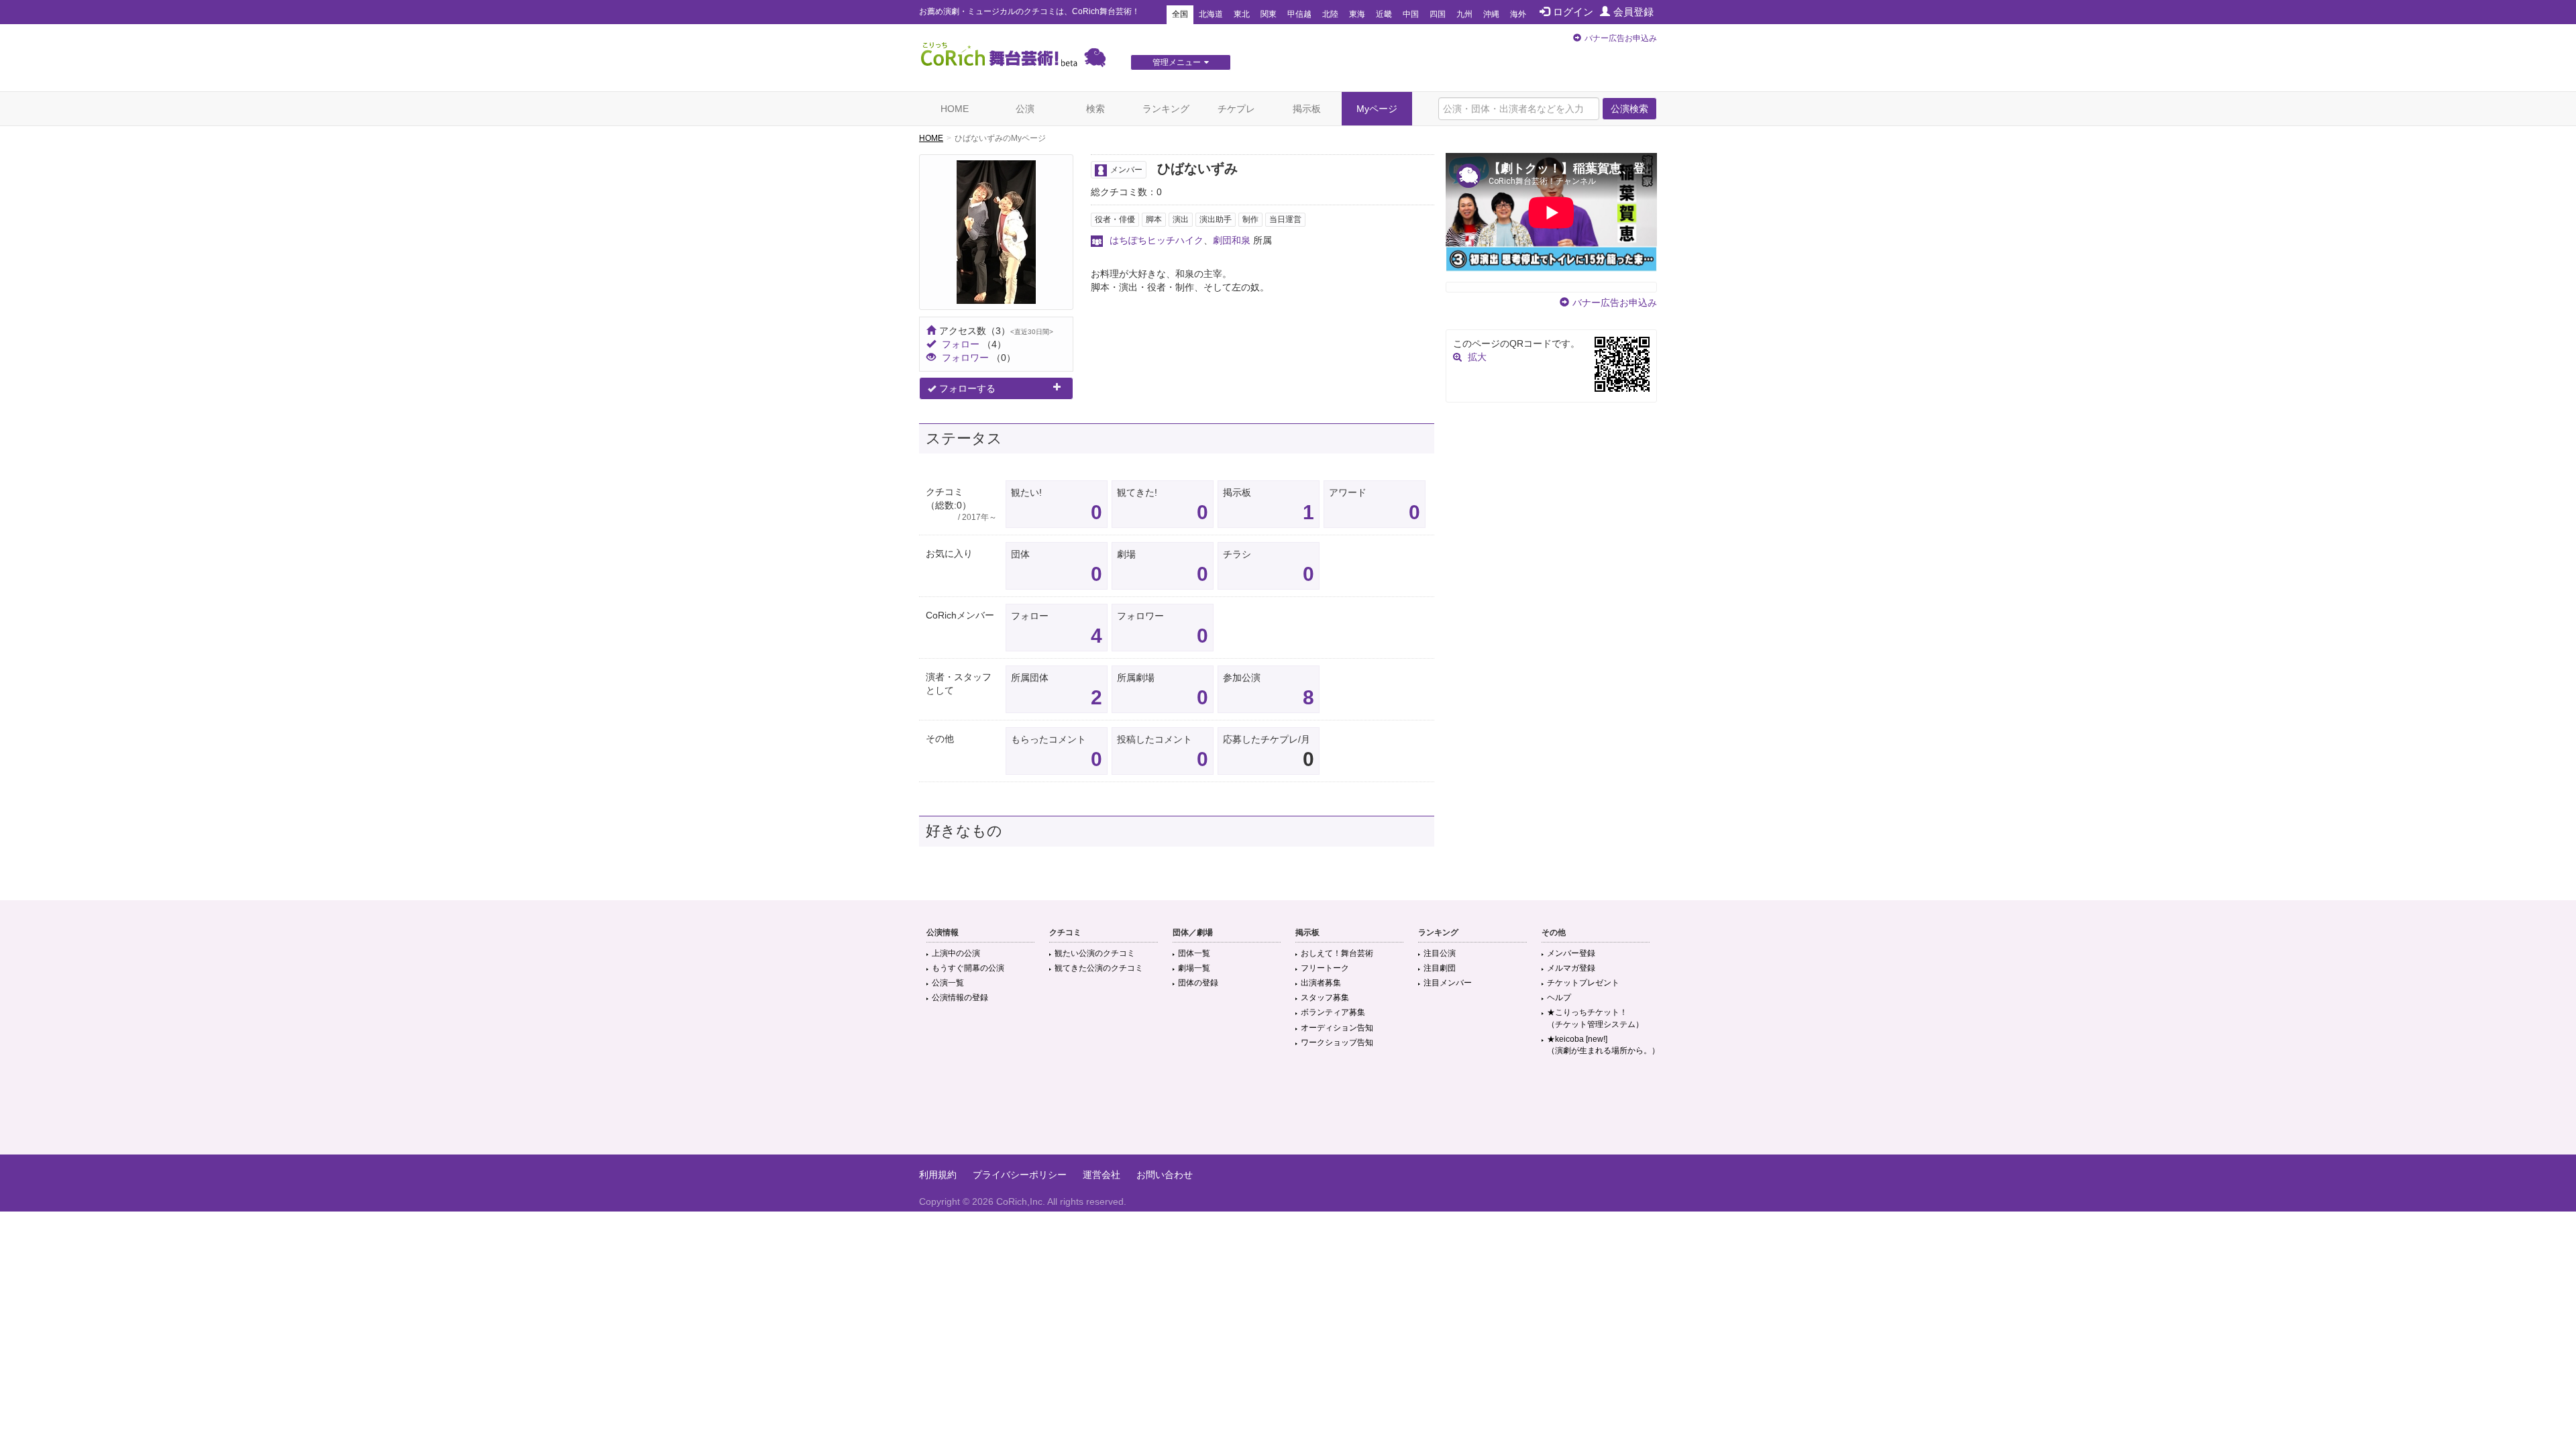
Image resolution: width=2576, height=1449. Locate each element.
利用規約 (938, 1175)
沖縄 (1491, 14)
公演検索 (1629, 109)
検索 (1095, 109)
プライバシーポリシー (1020, 1175)
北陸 (1330, 14)
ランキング (1166, 109)
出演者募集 (1321, 983)
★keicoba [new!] (1603, 1045)
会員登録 (1633, 12)
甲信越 (1299, 14)
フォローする (967, 388)
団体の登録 (1198, 983)
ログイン (1573, 12)
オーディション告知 (1337, 1028)
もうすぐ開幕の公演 (968, 968)
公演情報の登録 (960, 998)
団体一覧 (1194, 953)
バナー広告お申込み (1621, 38)
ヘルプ (1559, 998)
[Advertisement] (1288, 1111)
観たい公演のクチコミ (1095, 953)
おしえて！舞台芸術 (1337, 953)
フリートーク (1325, 968)
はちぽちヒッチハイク (1157, 240)
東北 (1242, 14)
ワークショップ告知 (1337, 1042)
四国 (1438, 14)
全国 (1180, 14)
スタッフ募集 (1325, 998)
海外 (1518, 14)
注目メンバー (1448, 983)
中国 (1411, 14)
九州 (1464, 14)
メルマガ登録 (1571, 968)
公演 (1025, 109)
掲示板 (1307, 109)
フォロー (961, 344)
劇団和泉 (1232, 240)
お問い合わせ (1165, 1175)
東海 (1357, 14)
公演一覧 (948, 983)
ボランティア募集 (1333, 1012)
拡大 (1477, 357)
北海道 (1211, 14)
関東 (1269, 14)
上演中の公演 (956, 953)
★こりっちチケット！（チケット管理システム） (1595, 1018)
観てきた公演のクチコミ (1099, 968)
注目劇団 (1440, 968)
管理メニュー (1177, 62)
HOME (955, 109)
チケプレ (1236, 109)
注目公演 (1440, 953)
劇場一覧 (1194, 968)
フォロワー (965, 358)
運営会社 (1102, 1175)
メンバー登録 (1571, 953)
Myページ (1377, 109)
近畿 (1384, 14)
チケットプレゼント (1583, 983)
